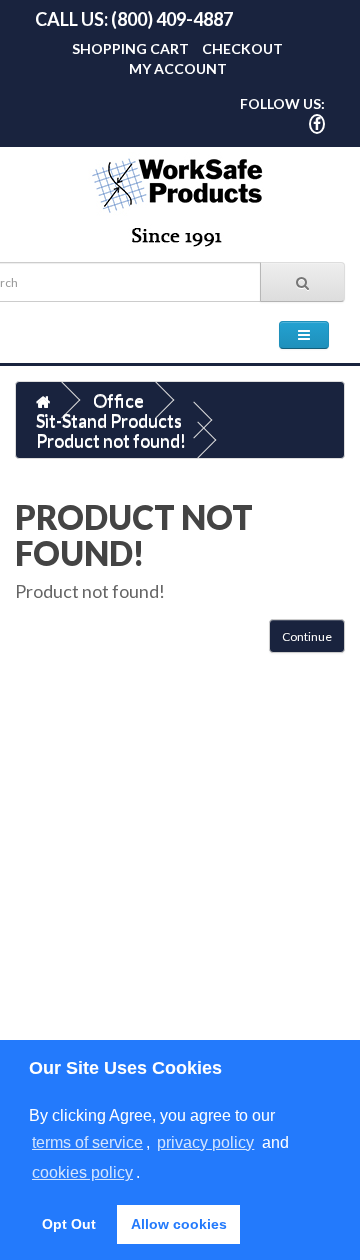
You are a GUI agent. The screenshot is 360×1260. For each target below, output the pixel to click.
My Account (178, 68)
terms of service (87, 1142)
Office (118, 400)
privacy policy (205, 1142)
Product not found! (111, 440)
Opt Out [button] (69, 1224)
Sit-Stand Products (109, 420)
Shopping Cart (130, 48)
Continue (307, 636)
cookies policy (82, 1172)
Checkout (242, 48)
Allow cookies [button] (179, 1224)
